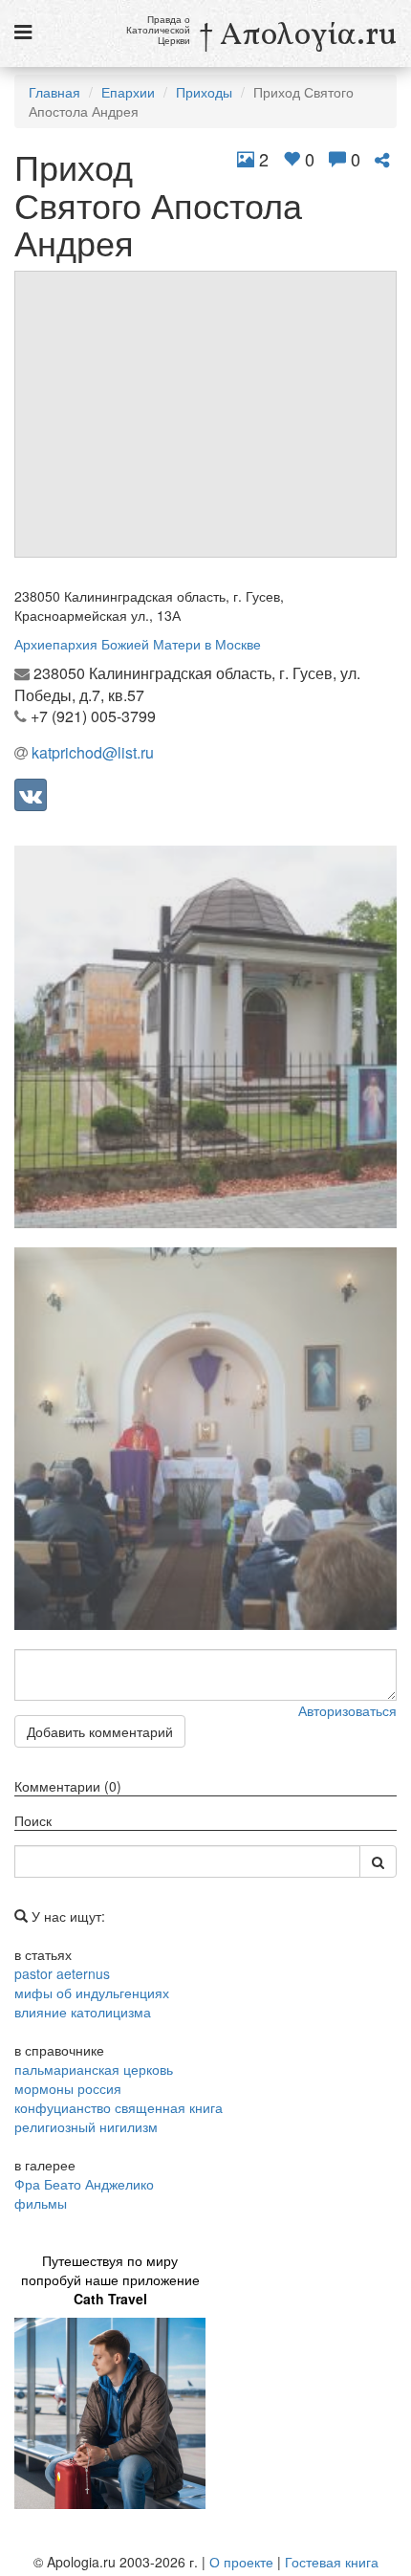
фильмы (41, 2203)
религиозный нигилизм (86, 2126)
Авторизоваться (347, 1710)
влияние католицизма (83, 2012)
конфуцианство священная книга (119, 2107)
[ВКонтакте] (31, 795)
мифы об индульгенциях (92, 1993)
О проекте (241, 2562)
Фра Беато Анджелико (84, 2184)
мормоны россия (68, 2088)
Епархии (128, 92)
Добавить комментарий (100, 1731)
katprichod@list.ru (93, 752)
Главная (54, 92)
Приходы (204, 92)
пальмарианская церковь (94, 2069)
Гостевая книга (332, 2562)
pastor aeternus (62, 1973)
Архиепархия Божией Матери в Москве (138, 644)
